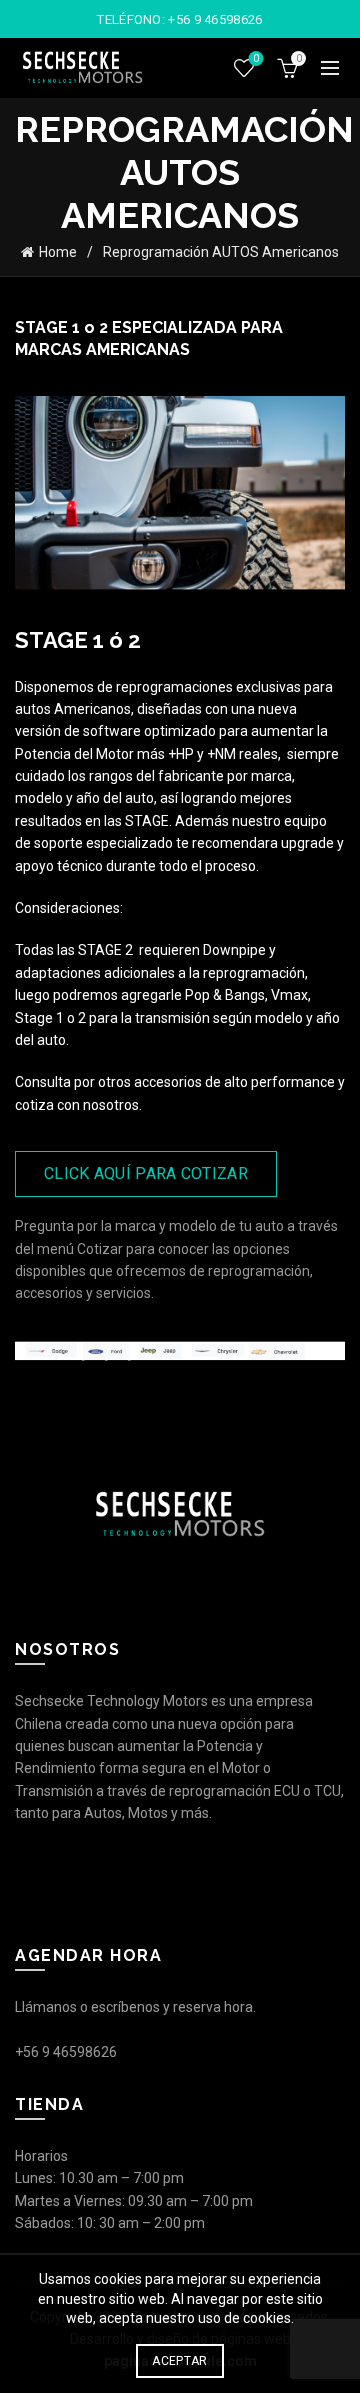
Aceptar (179, 2361)
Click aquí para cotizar (146, 1173)
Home (58, 252)
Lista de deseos (256, 58)
